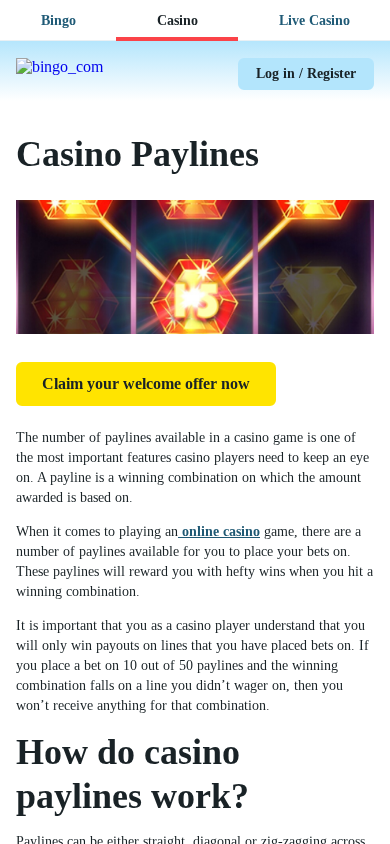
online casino (219, 531)
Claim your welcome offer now (146, 383)
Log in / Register (306, 73)
